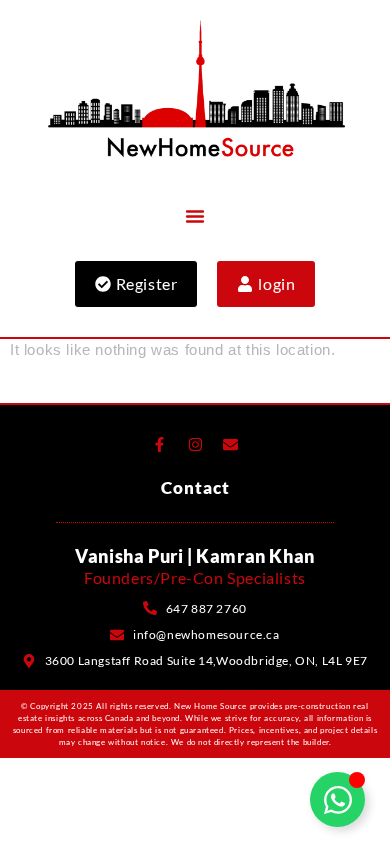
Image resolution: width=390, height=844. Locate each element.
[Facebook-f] (159, 445)
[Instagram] (195, 445)
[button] (195, 216)
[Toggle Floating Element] (337, 799)
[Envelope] (231, 445)
